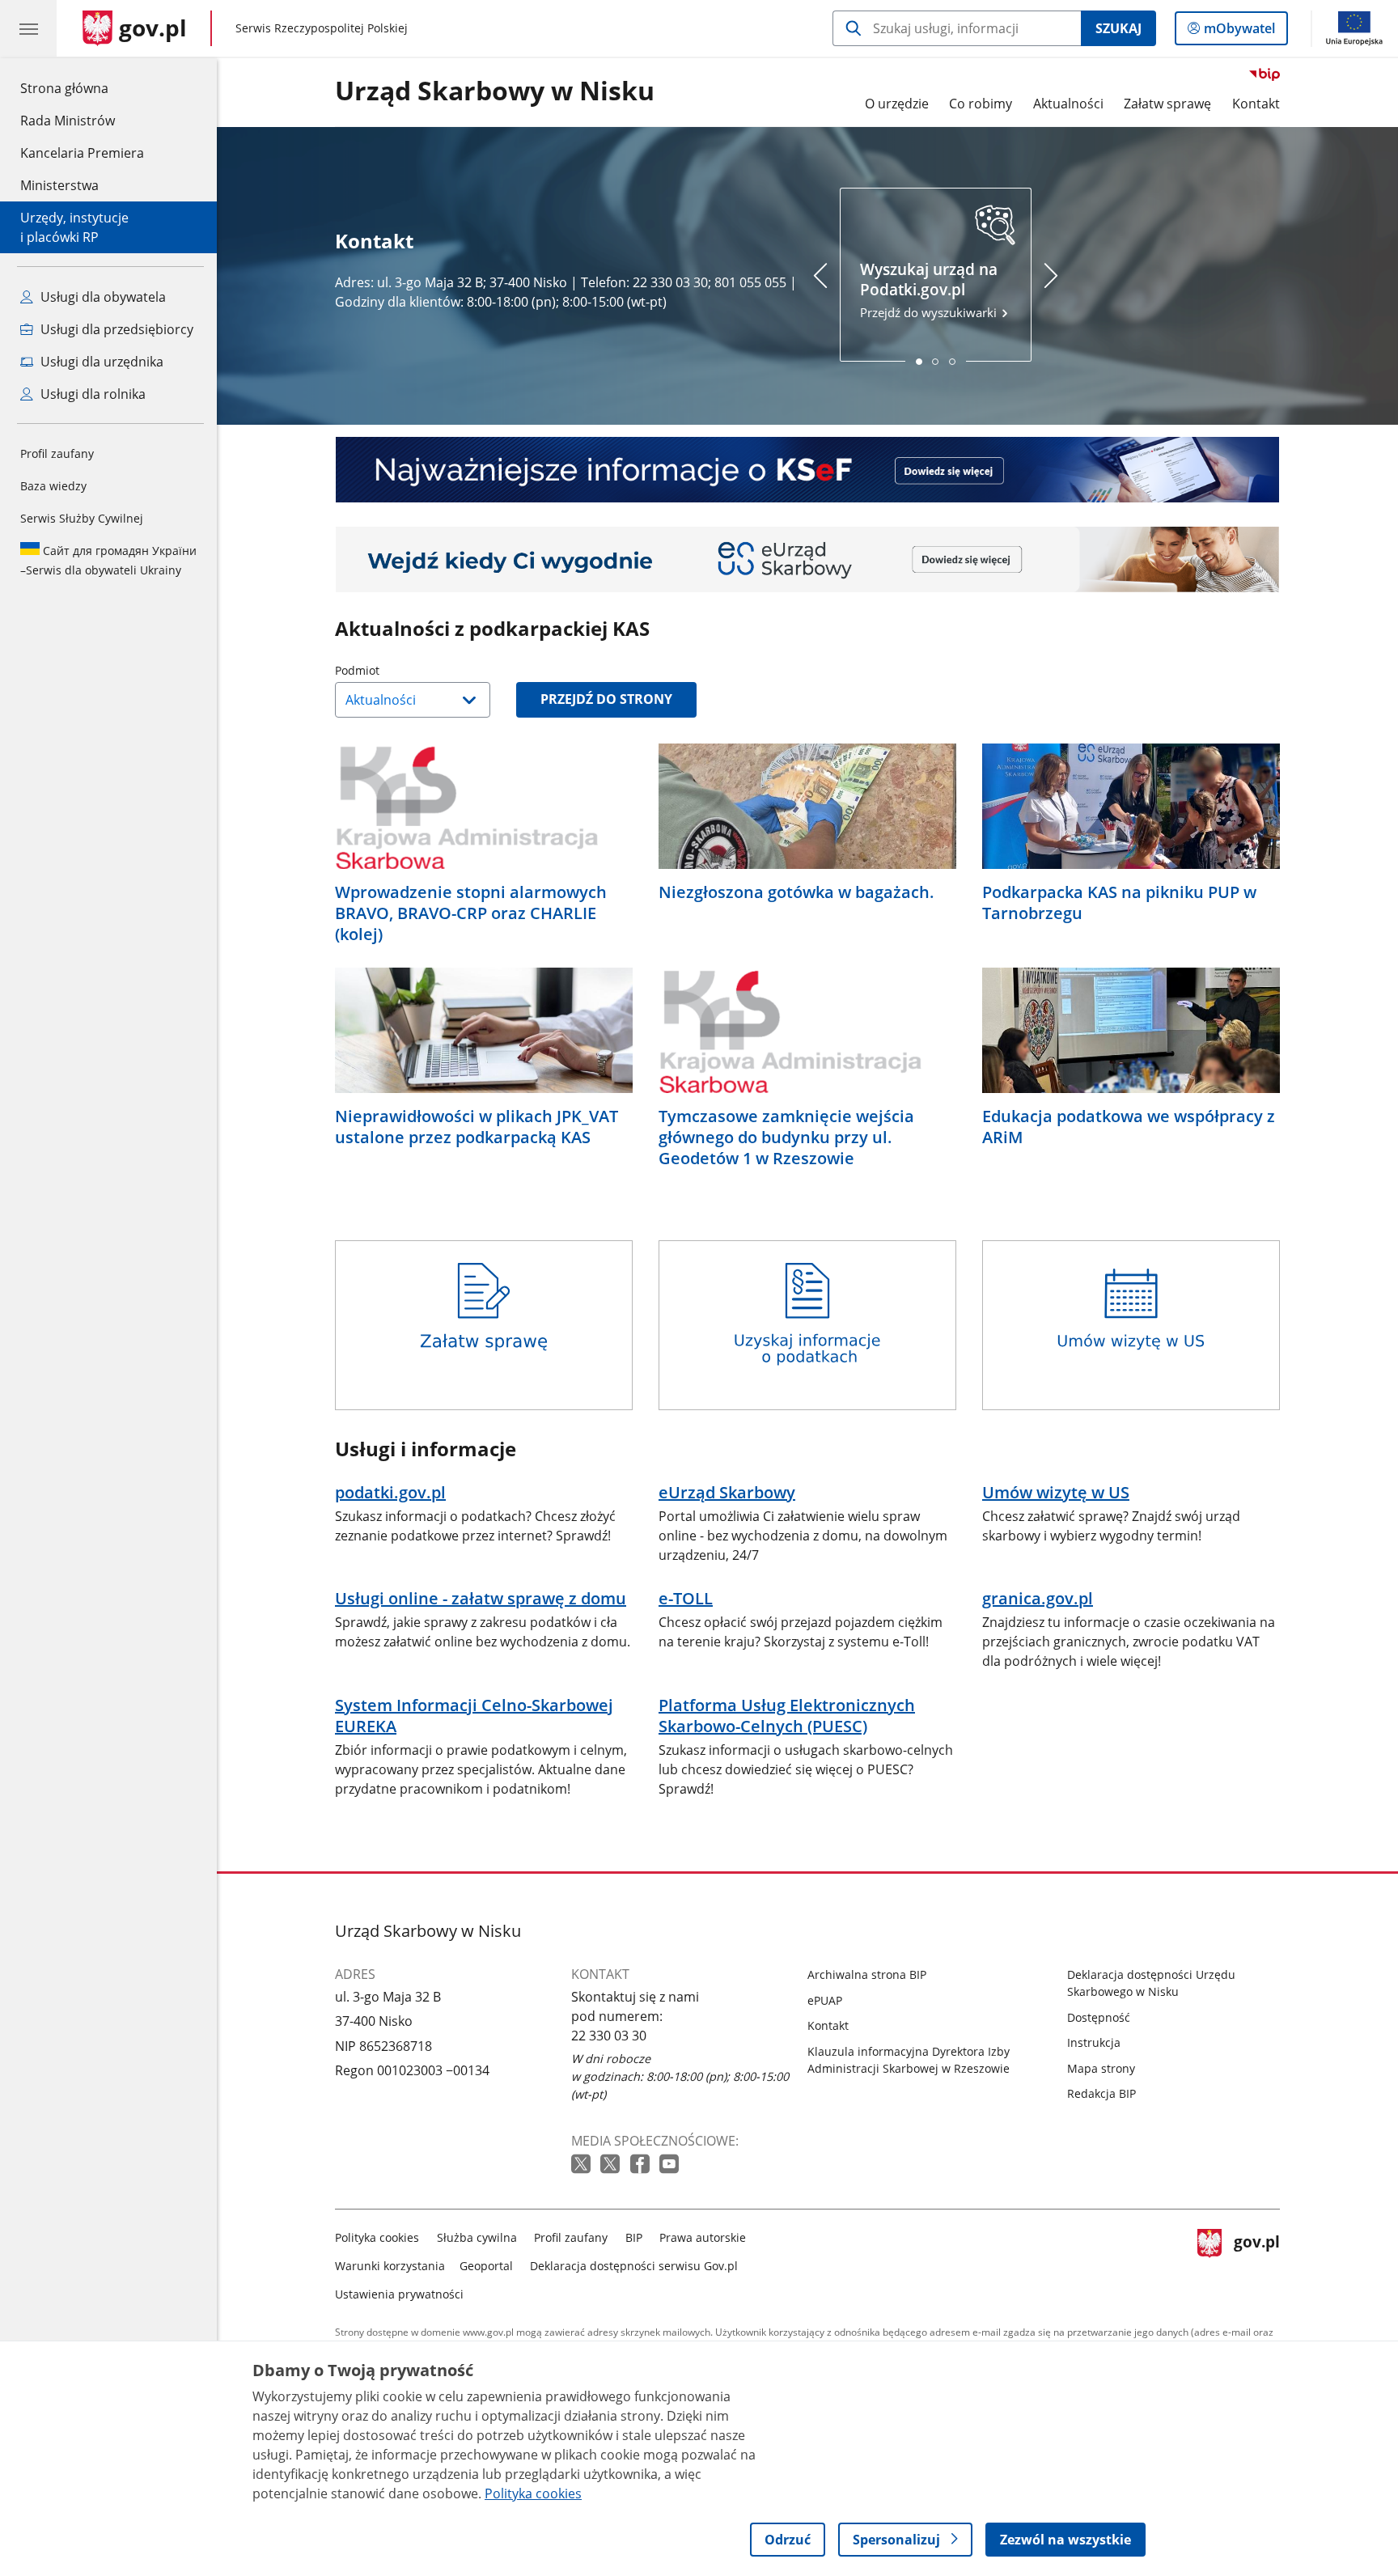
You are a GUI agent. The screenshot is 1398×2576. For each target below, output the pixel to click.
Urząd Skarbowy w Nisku (495, 91)
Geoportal (486, 2266)
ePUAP (825, 2000)
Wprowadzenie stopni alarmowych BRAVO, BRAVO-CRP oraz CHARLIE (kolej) (471, 913)
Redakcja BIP (1101, 2093)
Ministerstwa (59, 185)
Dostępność (1099, 2017)
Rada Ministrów (68, 121)
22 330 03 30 (609, 2036)
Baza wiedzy (53, 486)
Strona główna (82, 88)
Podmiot (398, 670)
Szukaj (1118, 28)
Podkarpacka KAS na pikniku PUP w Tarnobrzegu (1119, 903)
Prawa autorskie (703, 2237)
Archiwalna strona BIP (867, 1974)
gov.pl (1256, 2262)
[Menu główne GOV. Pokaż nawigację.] (28, 28)
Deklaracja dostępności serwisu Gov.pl (634, 2266)
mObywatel (1239, 32)
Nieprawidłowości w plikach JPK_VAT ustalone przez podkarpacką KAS (477, 1127)
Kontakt (1256, 104)
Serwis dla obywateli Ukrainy (108, 560)
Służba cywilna (477, 2237)
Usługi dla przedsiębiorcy (115, 329)
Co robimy (981, 104)
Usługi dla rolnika (91, 394)
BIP (634, 2237)
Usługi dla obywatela (102, 297)
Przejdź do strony (606, 699)
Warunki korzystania (390, 2266)
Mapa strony (1101, 2068)
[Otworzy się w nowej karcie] (582, 2165)
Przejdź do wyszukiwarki (930, 290)
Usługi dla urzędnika (100, 362)
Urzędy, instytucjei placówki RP (74, 227)
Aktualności (1068, 104)
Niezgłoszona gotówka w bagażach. (796, 892)
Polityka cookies (377, 2237)
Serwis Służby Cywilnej (82, 518)
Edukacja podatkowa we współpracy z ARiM (1129, 1127)
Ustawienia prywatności (399, 2294)
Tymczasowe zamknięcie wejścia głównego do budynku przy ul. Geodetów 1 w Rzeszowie (786, 1138)
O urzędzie (897, 104)
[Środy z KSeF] (807, 470)
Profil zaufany (57, 453)
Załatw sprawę (1167, 104)
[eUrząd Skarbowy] (807, 559)
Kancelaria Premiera (82, 153)
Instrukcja (1094, 2042)
